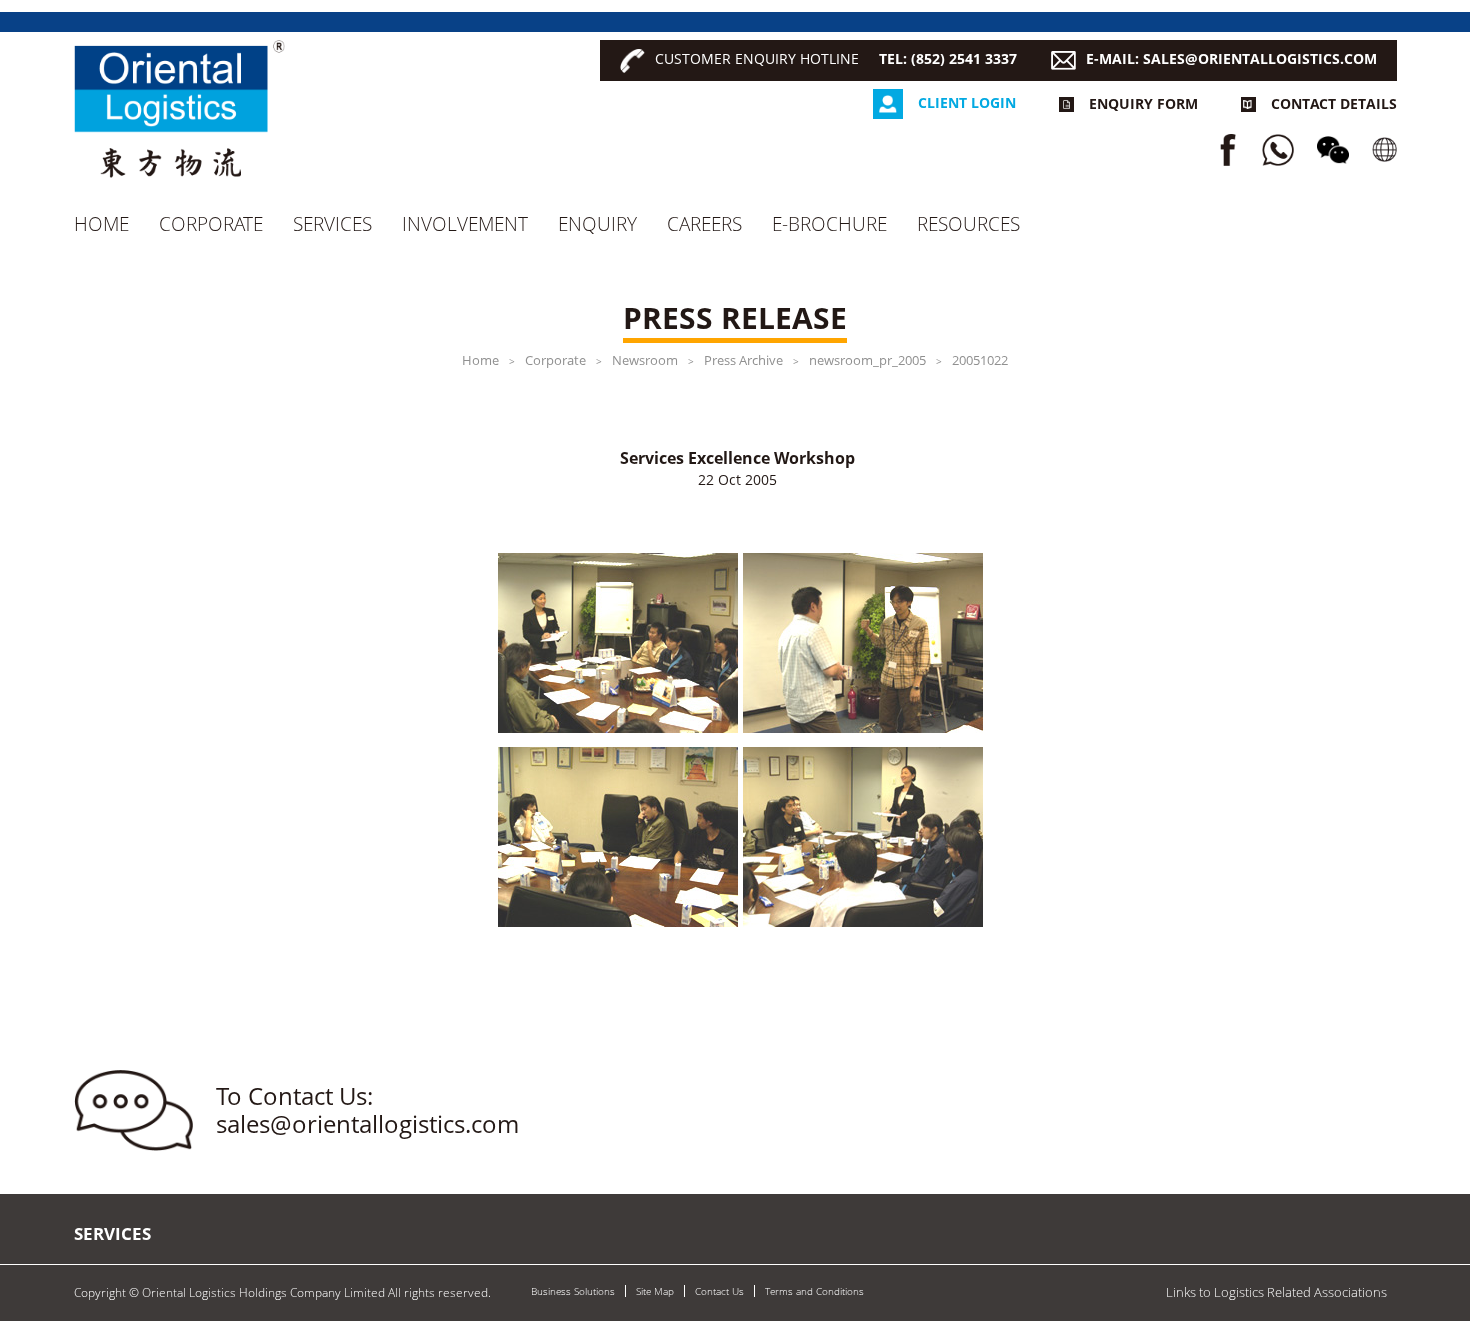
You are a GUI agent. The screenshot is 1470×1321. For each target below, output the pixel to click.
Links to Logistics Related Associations (1276, 1292)
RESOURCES (968, 224)
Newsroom (645, 360)
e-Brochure (829, 224)
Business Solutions (573, 1291)
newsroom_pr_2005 (867, 360)
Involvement (465, 224)
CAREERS (704, 224)
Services (332, 224)
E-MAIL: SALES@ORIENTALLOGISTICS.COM (1231, 58)
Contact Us (719, 1291)
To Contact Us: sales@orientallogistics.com (367, 1110)
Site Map (655, 1291)
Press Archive (743, 360)
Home (101, 224)
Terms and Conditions (814, 1291)
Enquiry (597, 224)
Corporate (211, 224)
